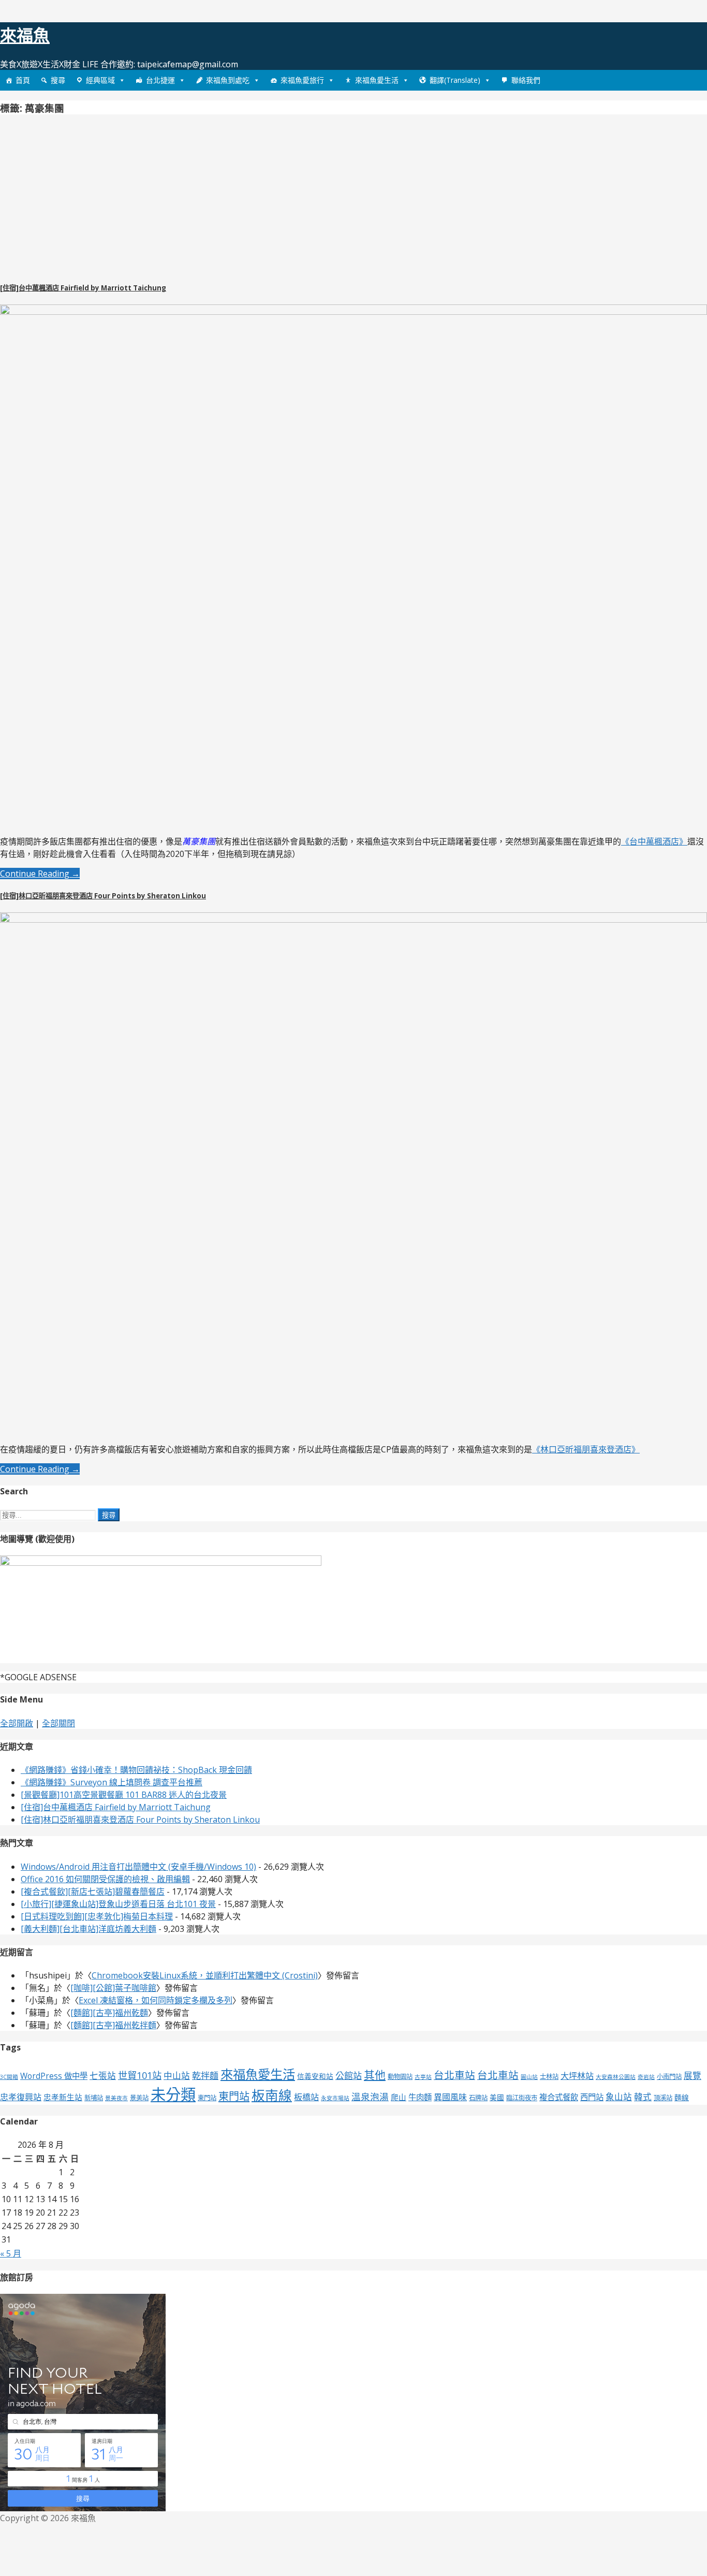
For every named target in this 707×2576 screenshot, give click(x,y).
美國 (497, 2097)
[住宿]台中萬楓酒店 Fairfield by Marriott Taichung (83, 288)
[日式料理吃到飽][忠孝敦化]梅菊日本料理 (97, 1916)
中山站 (177, 2076)
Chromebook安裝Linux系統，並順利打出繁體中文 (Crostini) (205, 1975)
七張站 (103, 2076)
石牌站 (478, 2098)
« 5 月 (11, 2253)
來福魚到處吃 (228, 80)
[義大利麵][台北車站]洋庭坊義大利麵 (89, 1929)
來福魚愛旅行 (302, 80)
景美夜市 (116, 2098)
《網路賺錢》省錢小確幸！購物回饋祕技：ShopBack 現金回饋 (136, 1770)
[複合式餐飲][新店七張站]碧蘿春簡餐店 (93, 1891)
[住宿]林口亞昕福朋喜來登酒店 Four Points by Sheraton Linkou (103, 896)
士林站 (549, 2077)
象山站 (619, 2097)
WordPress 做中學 (54, 2076)
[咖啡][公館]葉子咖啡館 (113, 1988)
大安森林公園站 (616, 2077)
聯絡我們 (526, 80)
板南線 (272, 2095)
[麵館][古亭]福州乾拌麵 (113, 2025)
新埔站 (94, 2098)
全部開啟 (17, 1723)
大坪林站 (577, 2076)
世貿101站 (140, 2075)
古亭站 (423, 2077)
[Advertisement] (87, 196)
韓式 (643, 2097)
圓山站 (529, 2077)
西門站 (592, 2097)
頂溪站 (663, 2098)
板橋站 (306, 2097)
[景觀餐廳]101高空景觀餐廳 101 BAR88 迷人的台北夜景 (124, 1795)
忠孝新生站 (63, 2097)
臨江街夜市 (522, 2098)
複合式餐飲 (559, 2097)
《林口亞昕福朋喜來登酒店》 (586, 1449)
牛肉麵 (420, 2097)
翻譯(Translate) (455, 80)
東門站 (207, 2098)
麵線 (682, 2097)
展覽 (693, 2076)
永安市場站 (335, 2098)
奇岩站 (646, 2077)
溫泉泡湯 (370, 2097)
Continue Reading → (40, 874)
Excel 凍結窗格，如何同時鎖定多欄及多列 (156, 2000)
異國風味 (450, 2097)
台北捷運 (160, 80)
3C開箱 (9, 2077)
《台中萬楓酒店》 (654, 841)
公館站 (349, 2076)
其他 (375, 2075)
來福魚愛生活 (377, 80)
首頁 (23, 80)
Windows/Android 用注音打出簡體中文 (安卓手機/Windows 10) (138, 1867)
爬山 (399, 2097)
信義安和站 (315, 2076)
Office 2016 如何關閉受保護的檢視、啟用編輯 (105, 1879)
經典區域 (100, 80)
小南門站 (669, 2077)
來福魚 (25, 35)
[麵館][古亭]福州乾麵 (109, 2013)
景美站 (139, 2098)
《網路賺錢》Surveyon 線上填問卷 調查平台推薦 (112, 1782)
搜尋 (58, 80)
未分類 (173, 2094)
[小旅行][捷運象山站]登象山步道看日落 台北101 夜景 (118, 1904)
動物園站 (400, 2077)
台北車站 (454, 2075)
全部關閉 (58, 1723)
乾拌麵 (205, 2076)
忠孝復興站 (21, 2097)
